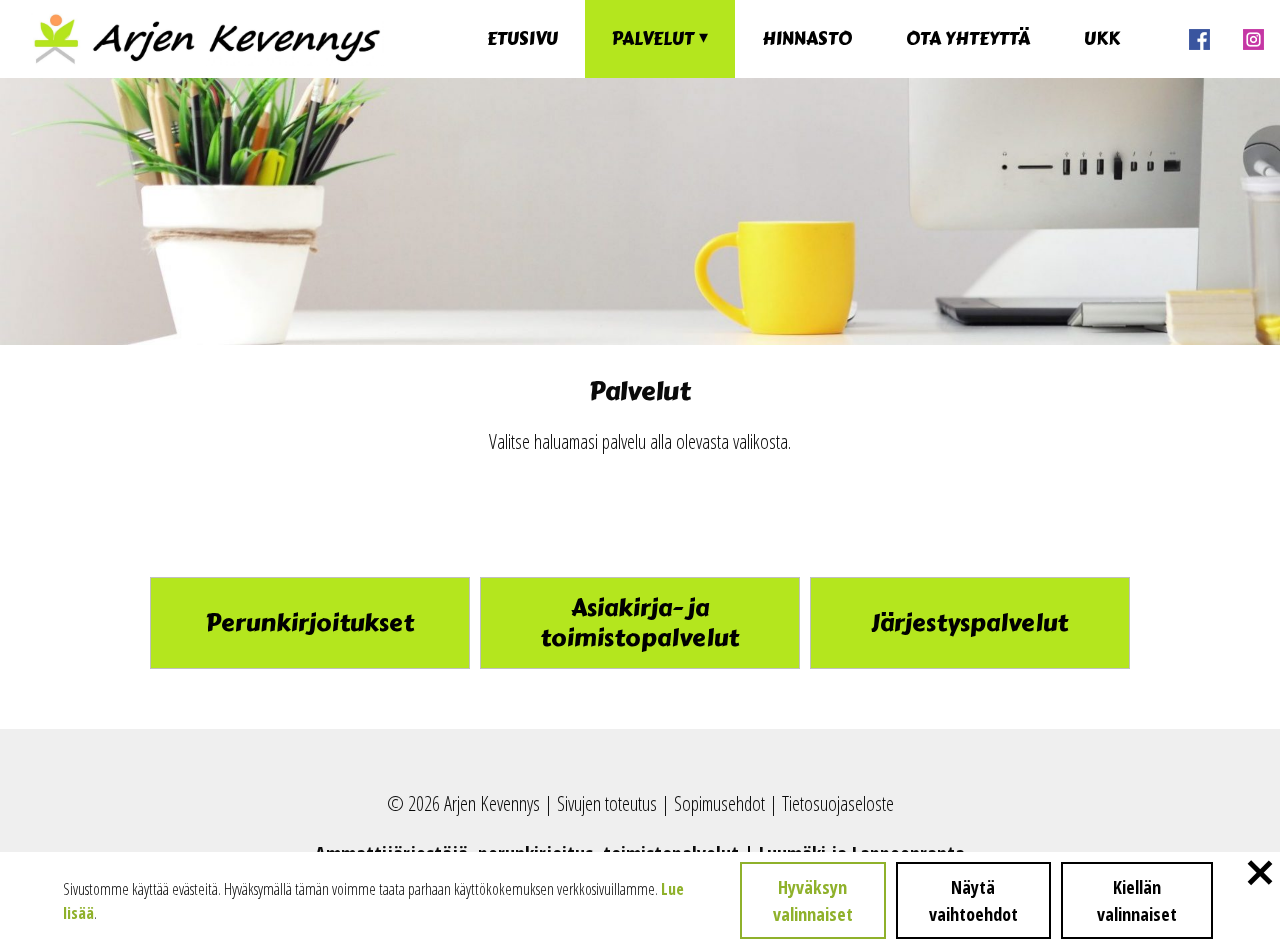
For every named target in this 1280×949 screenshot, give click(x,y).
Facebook (1199, 39)
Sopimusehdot (719, 803)
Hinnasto (807, 39)
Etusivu (522, 39)
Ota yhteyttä (968, 39)
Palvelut (653, 39)
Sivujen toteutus (607, 803)
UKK (1102, 39)
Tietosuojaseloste (838, 803)
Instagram (1253, 39)
